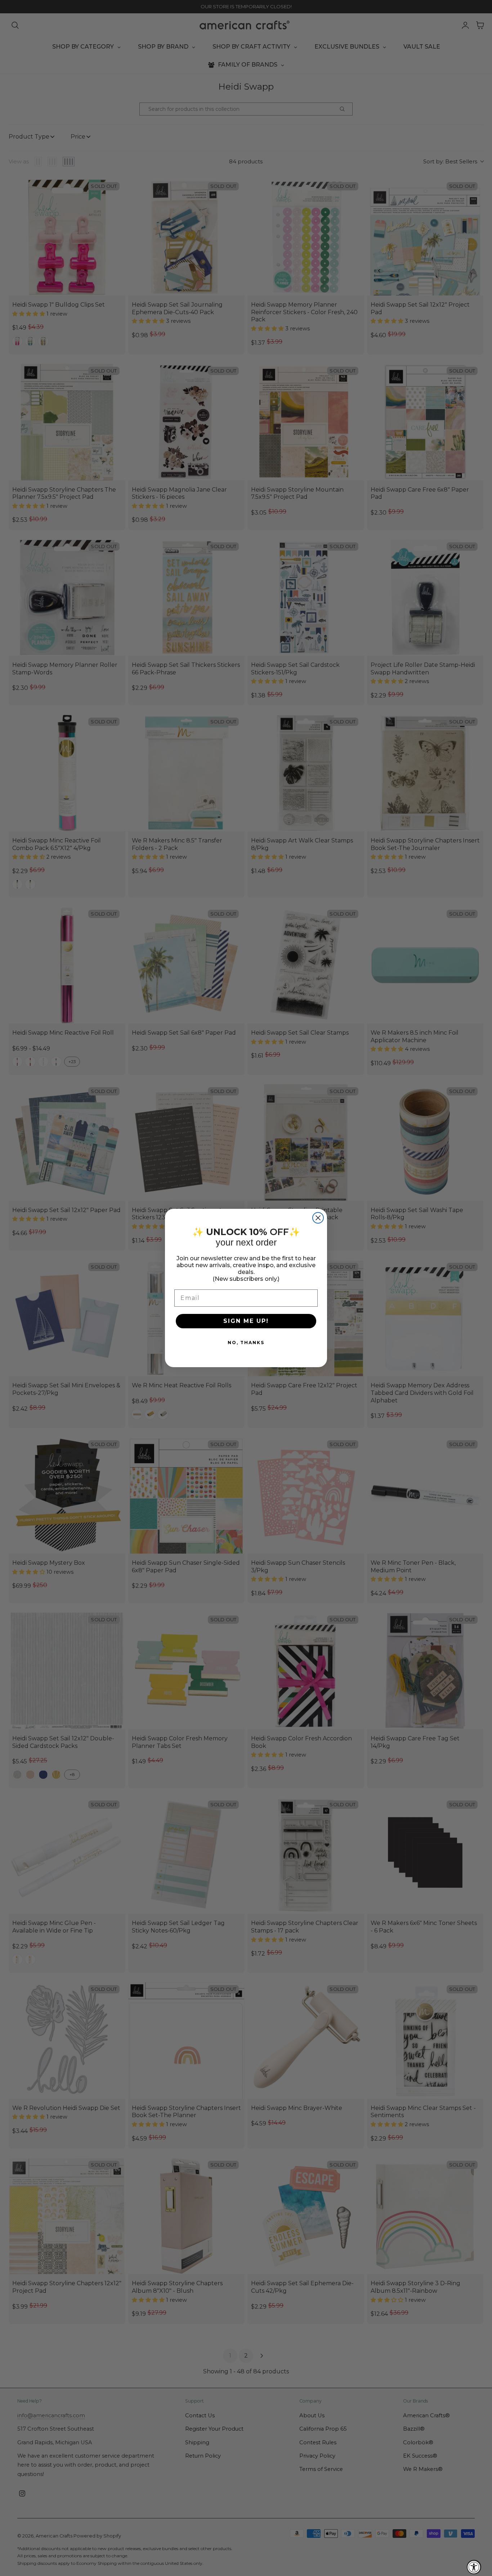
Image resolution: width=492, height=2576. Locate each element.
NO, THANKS (246, 1343)
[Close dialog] (318, 1218)
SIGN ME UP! (246, 1321)
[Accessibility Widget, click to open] (474, 2567)
